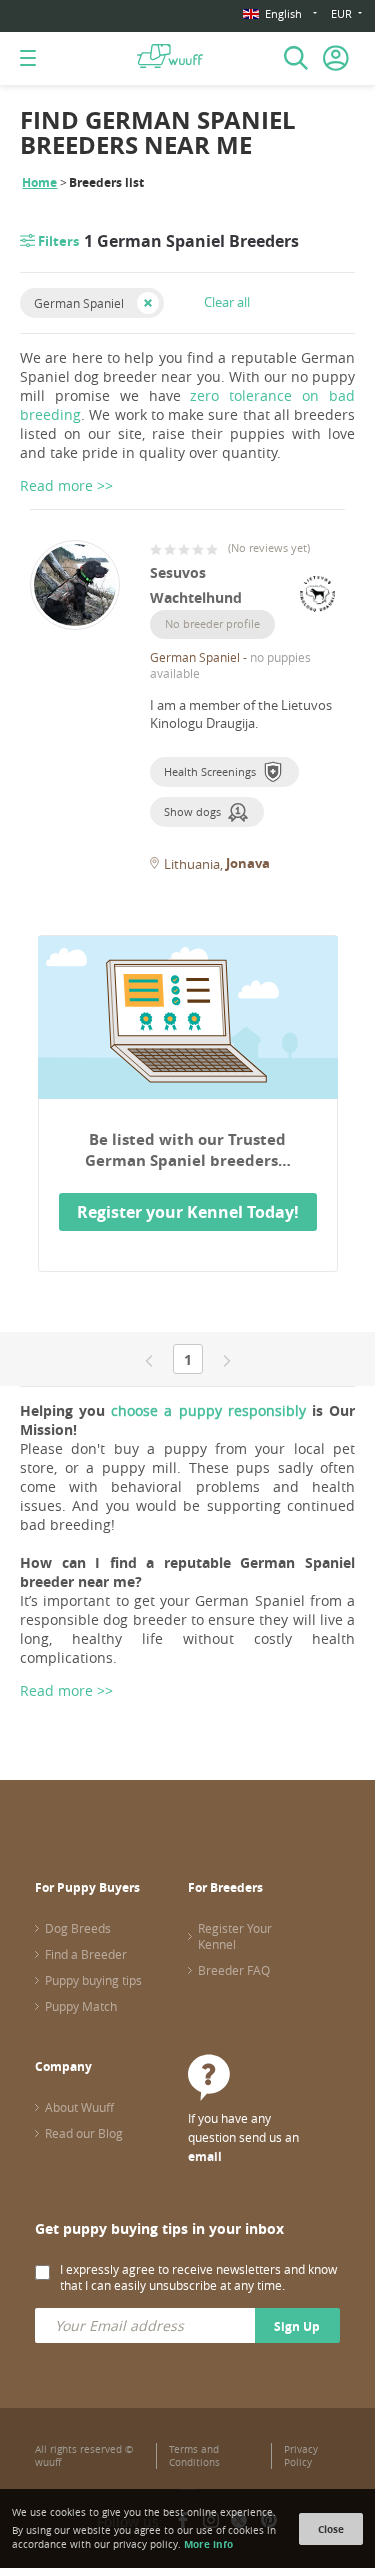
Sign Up (297, 2326)
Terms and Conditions (194, 2456)
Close (331, 2529)
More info (208, 2544)
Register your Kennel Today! (188, 1212)
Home (39, 182)
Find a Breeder (86, 1954)
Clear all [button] (227, 302)
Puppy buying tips (93, 1980)
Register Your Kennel (235, 1936)
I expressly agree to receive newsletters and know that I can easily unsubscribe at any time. (198, 2277)
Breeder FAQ (234, 1970)
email (205, 2156)
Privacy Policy (301, 2456)
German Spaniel (79, 303)
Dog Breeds (78, 1928)
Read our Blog (84, 2133)
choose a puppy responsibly (208, 1410)
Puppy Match (81, 2006)
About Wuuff (79, 2107)
